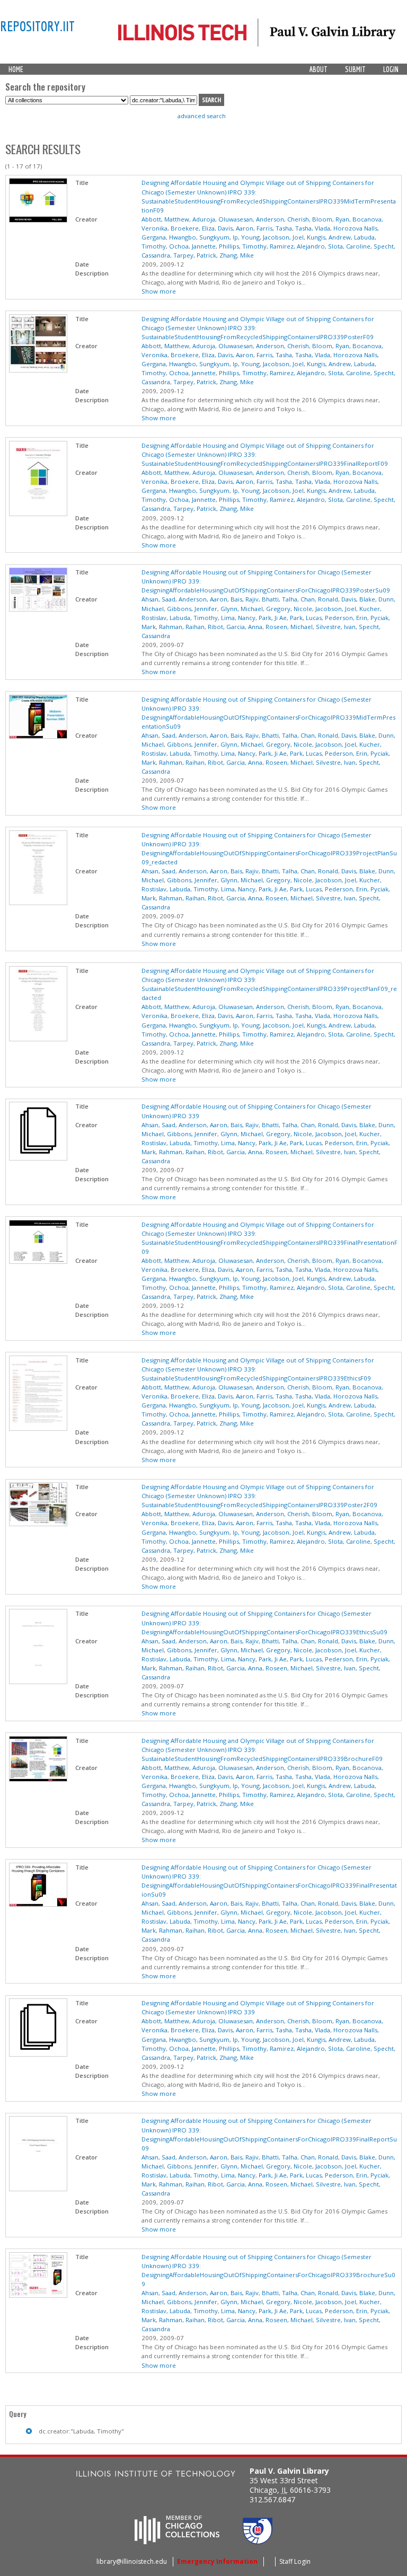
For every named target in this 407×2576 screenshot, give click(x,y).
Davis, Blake (358, 599)
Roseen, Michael (289, 627)
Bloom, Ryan (331, 219)
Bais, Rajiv (245, 599)
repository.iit (37, 26)
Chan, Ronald (319, 599)
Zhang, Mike (237, 255)
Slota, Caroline (349, 246)
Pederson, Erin (346, 618)
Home (16, 69)
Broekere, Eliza (193, 228)
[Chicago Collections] (177, 2541)
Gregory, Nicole (289, 609)
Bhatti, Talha (280, 599)
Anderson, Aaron (203, 599)
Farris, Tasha (274, 228)
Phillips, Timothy (243, 246)
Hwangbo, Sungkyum (199, 237)
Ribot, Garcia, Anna (235, 627)
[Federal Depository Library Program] (258, 2541)
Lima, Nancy (238, 618)
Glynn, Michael (242, 609)
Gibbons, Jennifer (192, 609)
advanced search (202, 116)
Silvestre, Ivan (336, 627)
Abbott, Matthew (165, 219)
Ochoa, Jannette (192, 246)
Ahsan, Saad (158, 599)
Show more (159, 291)
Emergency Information (217, 2561)
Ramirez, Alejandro (297, 246)
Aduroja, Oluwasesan (223, 219)
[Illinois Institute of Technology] (156, 2475)
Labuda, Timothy (194, 618)
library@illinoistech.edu (132, 2561)
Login (391, 69)
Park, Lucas (306, 618)
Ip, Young (246, 237)
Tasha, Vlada (313, 228)
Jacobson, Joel (283, 237)
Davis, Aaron (236, 228)
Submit (355, 69)
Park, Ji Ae (273, 618)
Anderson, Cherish (282, 219)
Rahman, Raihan (182, 627)
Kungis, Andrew (329, 237)
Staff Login (295, 2561)
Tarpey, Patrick (195, 255)
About (318, 69)
